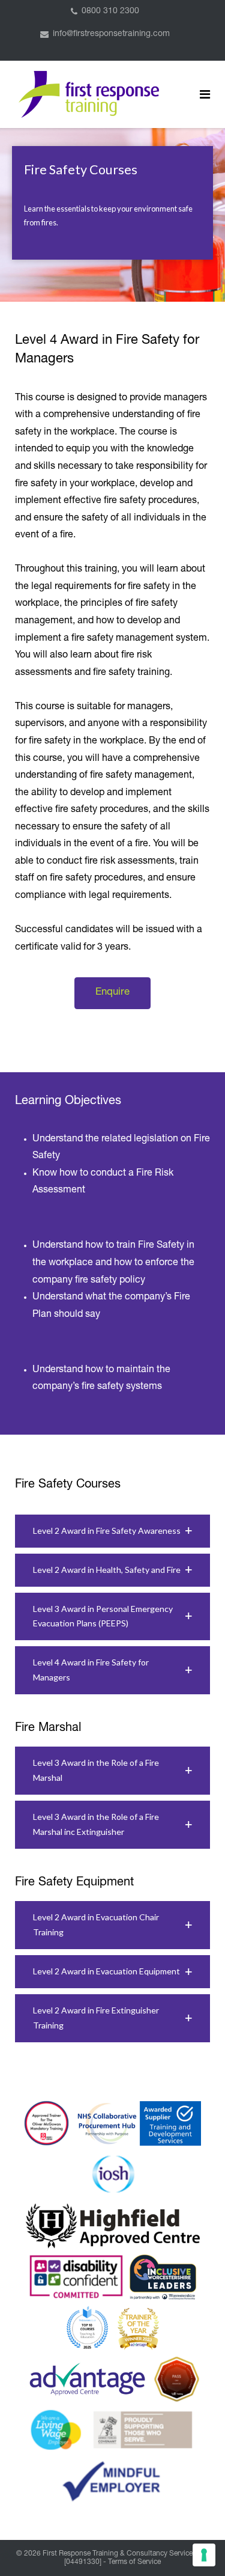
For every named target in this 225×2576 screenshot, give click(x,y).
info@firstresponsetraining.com (111, 34)
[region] (112, 215)
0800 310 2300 (110, 11)
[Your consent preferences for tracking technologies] (204, 2555)
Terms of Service (134, 2562)
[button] (112, 1531)
